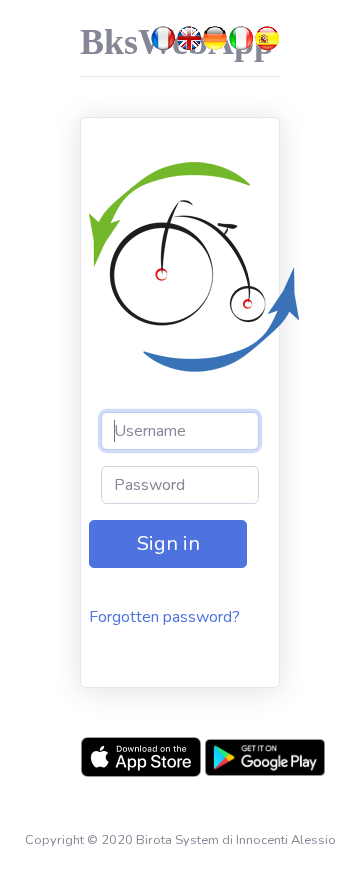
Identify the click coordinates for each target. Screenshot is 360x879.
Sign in (168, 543)
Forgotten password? (164, 617)
